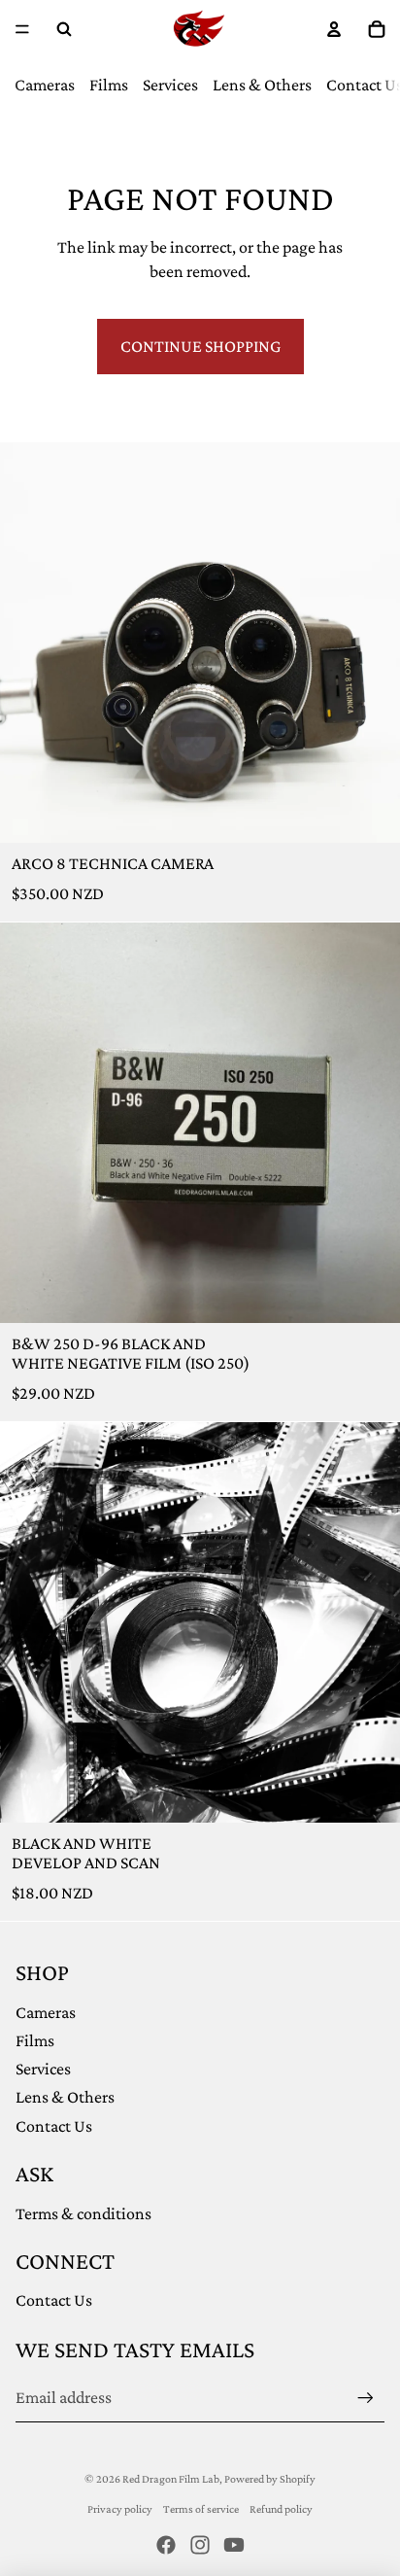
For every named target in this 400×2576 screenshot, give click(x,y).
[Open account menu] (334, 29)
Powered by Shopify (270, 2479)
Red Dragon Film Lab (171, 2479)
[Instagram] (200, 2545)
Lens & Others (262, 85)
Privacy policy (120, 2509)
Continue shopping (200, 346)
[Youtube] (234, 2545)
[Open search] (64, 29)
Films (109, 85)
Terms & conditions (83, 2213)
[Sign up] (366, 2398)
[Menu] (22, 29)
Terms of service (201, 2509)
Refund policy (281, 2509)
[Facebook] (166, 2545)
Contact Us (54, 2126)
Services (170, 85)
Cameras (45, 85)
